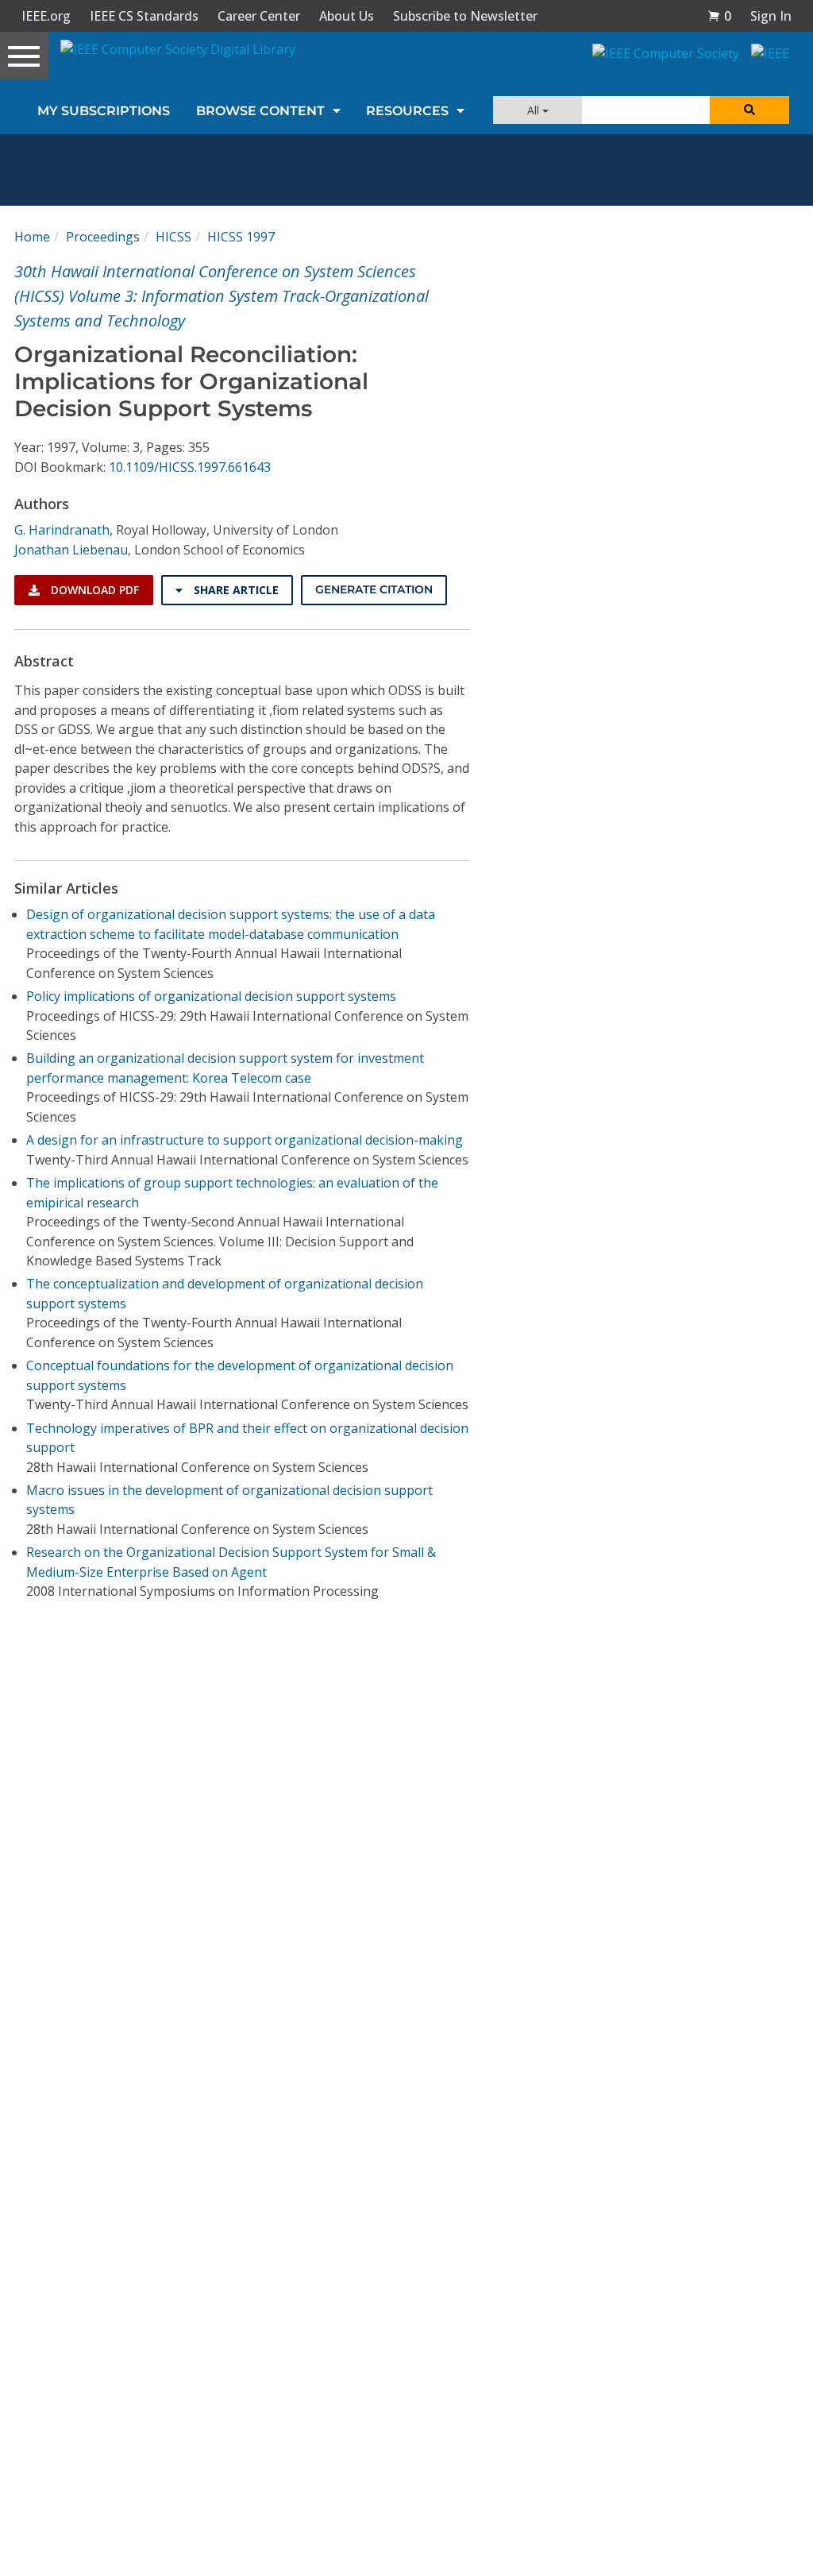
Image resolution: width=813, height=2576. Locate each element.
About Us (347, 16)
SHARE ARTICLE (235, 590)
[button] (719, 16)
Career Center (259, 16)
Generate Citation (374, 589)
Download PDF (93, 590)
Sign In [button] (771, 16)
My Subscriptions (104, 111)
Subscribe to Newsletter (465, 16)
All (535, 110)
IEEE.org (46, 16)
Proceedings (103, 237)
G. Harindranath (62, 530)
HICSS (173, 237)
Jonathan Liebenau (71, 550)
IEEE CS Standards (144, 16)
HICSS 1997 (241, 237)
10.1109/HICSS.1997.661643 (190, 467)
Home (32, 237)
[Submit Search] (749, 110)
